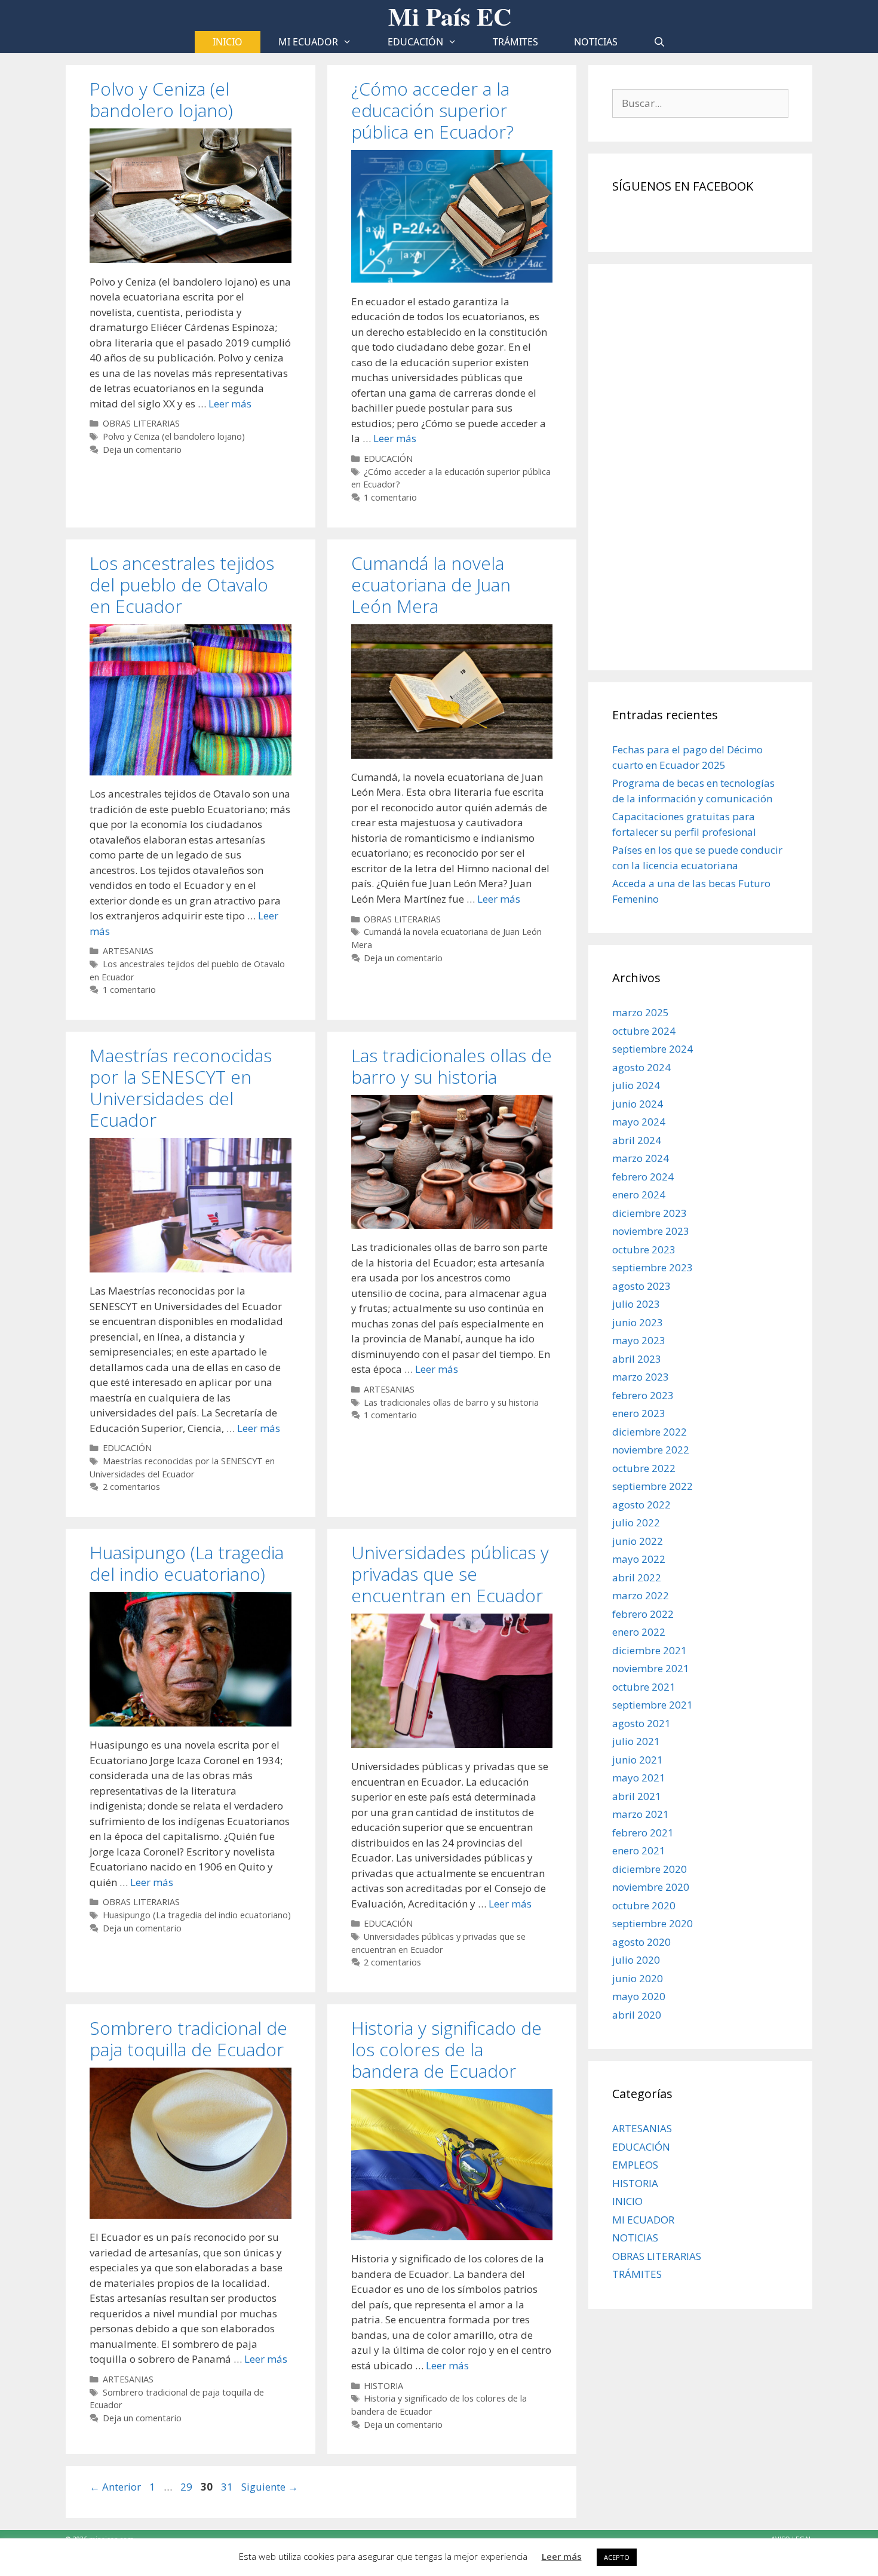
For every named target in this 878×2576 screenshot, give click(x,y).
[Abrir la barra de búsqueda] (660, 42)
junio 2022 (638, 1541)
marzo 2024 (641, 1158)
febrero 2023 (643, 1395)
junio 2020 (638, 1978)
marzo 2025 (641, 1012)
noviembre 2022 (651, 1450)
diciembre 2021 (650, 1650)
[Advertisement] (700, 467)
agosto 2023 (641, 1286)
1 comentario (390, 497)
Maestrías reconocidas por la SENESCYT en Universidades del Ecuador (181, 1088)
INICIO (627, 2201)
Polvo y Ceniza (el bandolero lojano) (161, 99)
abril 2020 (637, 2015)
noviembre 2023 (651, 1231)
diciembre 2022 (650, 1432)
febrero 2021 (643, 1833)
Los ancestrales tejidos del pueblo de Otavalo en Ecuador (182, 585)
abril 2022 (637, 1577)
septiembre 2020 (653, 1923)
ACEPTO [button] (617, 2557)
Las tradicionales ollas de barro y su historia (452, 1066)
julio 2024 (636, 1085)
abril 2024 (637, 1140)
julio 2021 (636, 1741)
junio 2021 (638, 1760)
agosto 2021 (641, 1723)
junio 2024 (638, 1104)
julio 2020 (636, 1960)
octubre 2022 (644, 1468)
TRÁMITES (515, 42)
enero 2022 (639, 1632)
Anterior (115, 2487)
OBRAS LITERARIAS (141, 423)
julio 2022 (636, 1522)
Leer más (230, 404)
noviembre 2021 (651, 1668)
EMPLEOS (635, 2165)
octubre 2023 (644, 1249)
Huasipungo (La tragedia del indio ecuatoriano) (187, 1563)
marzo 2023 (641, 1377)
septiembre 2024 (653, 1049)
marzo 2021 (641, 1814)
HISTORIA (383, 2386)
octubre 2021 (644, 1687)
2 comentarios (131, 1487)
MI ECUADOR (308, 42)
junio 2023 (638, 1322)
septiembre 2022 (653, 1486)
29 (188, 2487)
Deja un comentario (142, 450)
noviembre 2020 (651, 1887)
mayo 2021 (639, 1778)
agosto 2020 (641, 1942)
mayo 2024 (639, 1122)
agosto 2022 (641, 1505)
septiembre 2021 (653, 1705)
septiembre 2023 (653, 1267)
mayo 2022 (639, 1559)
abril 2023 (637, 1359)
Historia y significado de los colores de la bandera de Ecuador (446, 2049)
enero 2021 (639, 1850)
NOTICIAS (596, 42)
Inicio (228, 42)
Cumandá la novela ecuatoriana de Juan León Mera (431, 585)
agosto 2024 (641, 1067)
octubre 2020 (644, 1905)
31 (228, 2487)
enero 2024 (639, 1195)
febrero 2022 (643, 1614)
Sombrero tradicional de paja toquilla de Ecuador (188, 2039)
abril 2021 (637, 1796)
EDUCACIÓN (415, 42)
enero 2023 (639, 1413)
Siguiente (270, 2487)
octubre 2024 (644, 1031)
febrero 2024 (643, 1177)
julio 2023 (636, 1304)
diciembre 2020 (650, 1869)
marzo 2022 (641, 1595)
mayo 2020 (639, 1996)
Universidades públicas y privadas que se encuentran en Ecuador (450, 1574)
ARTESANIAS (128, 951)
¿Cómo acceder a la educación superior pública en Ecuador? (432, 110)
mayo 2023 (639, 1340)
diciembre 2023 (650, 1213)
